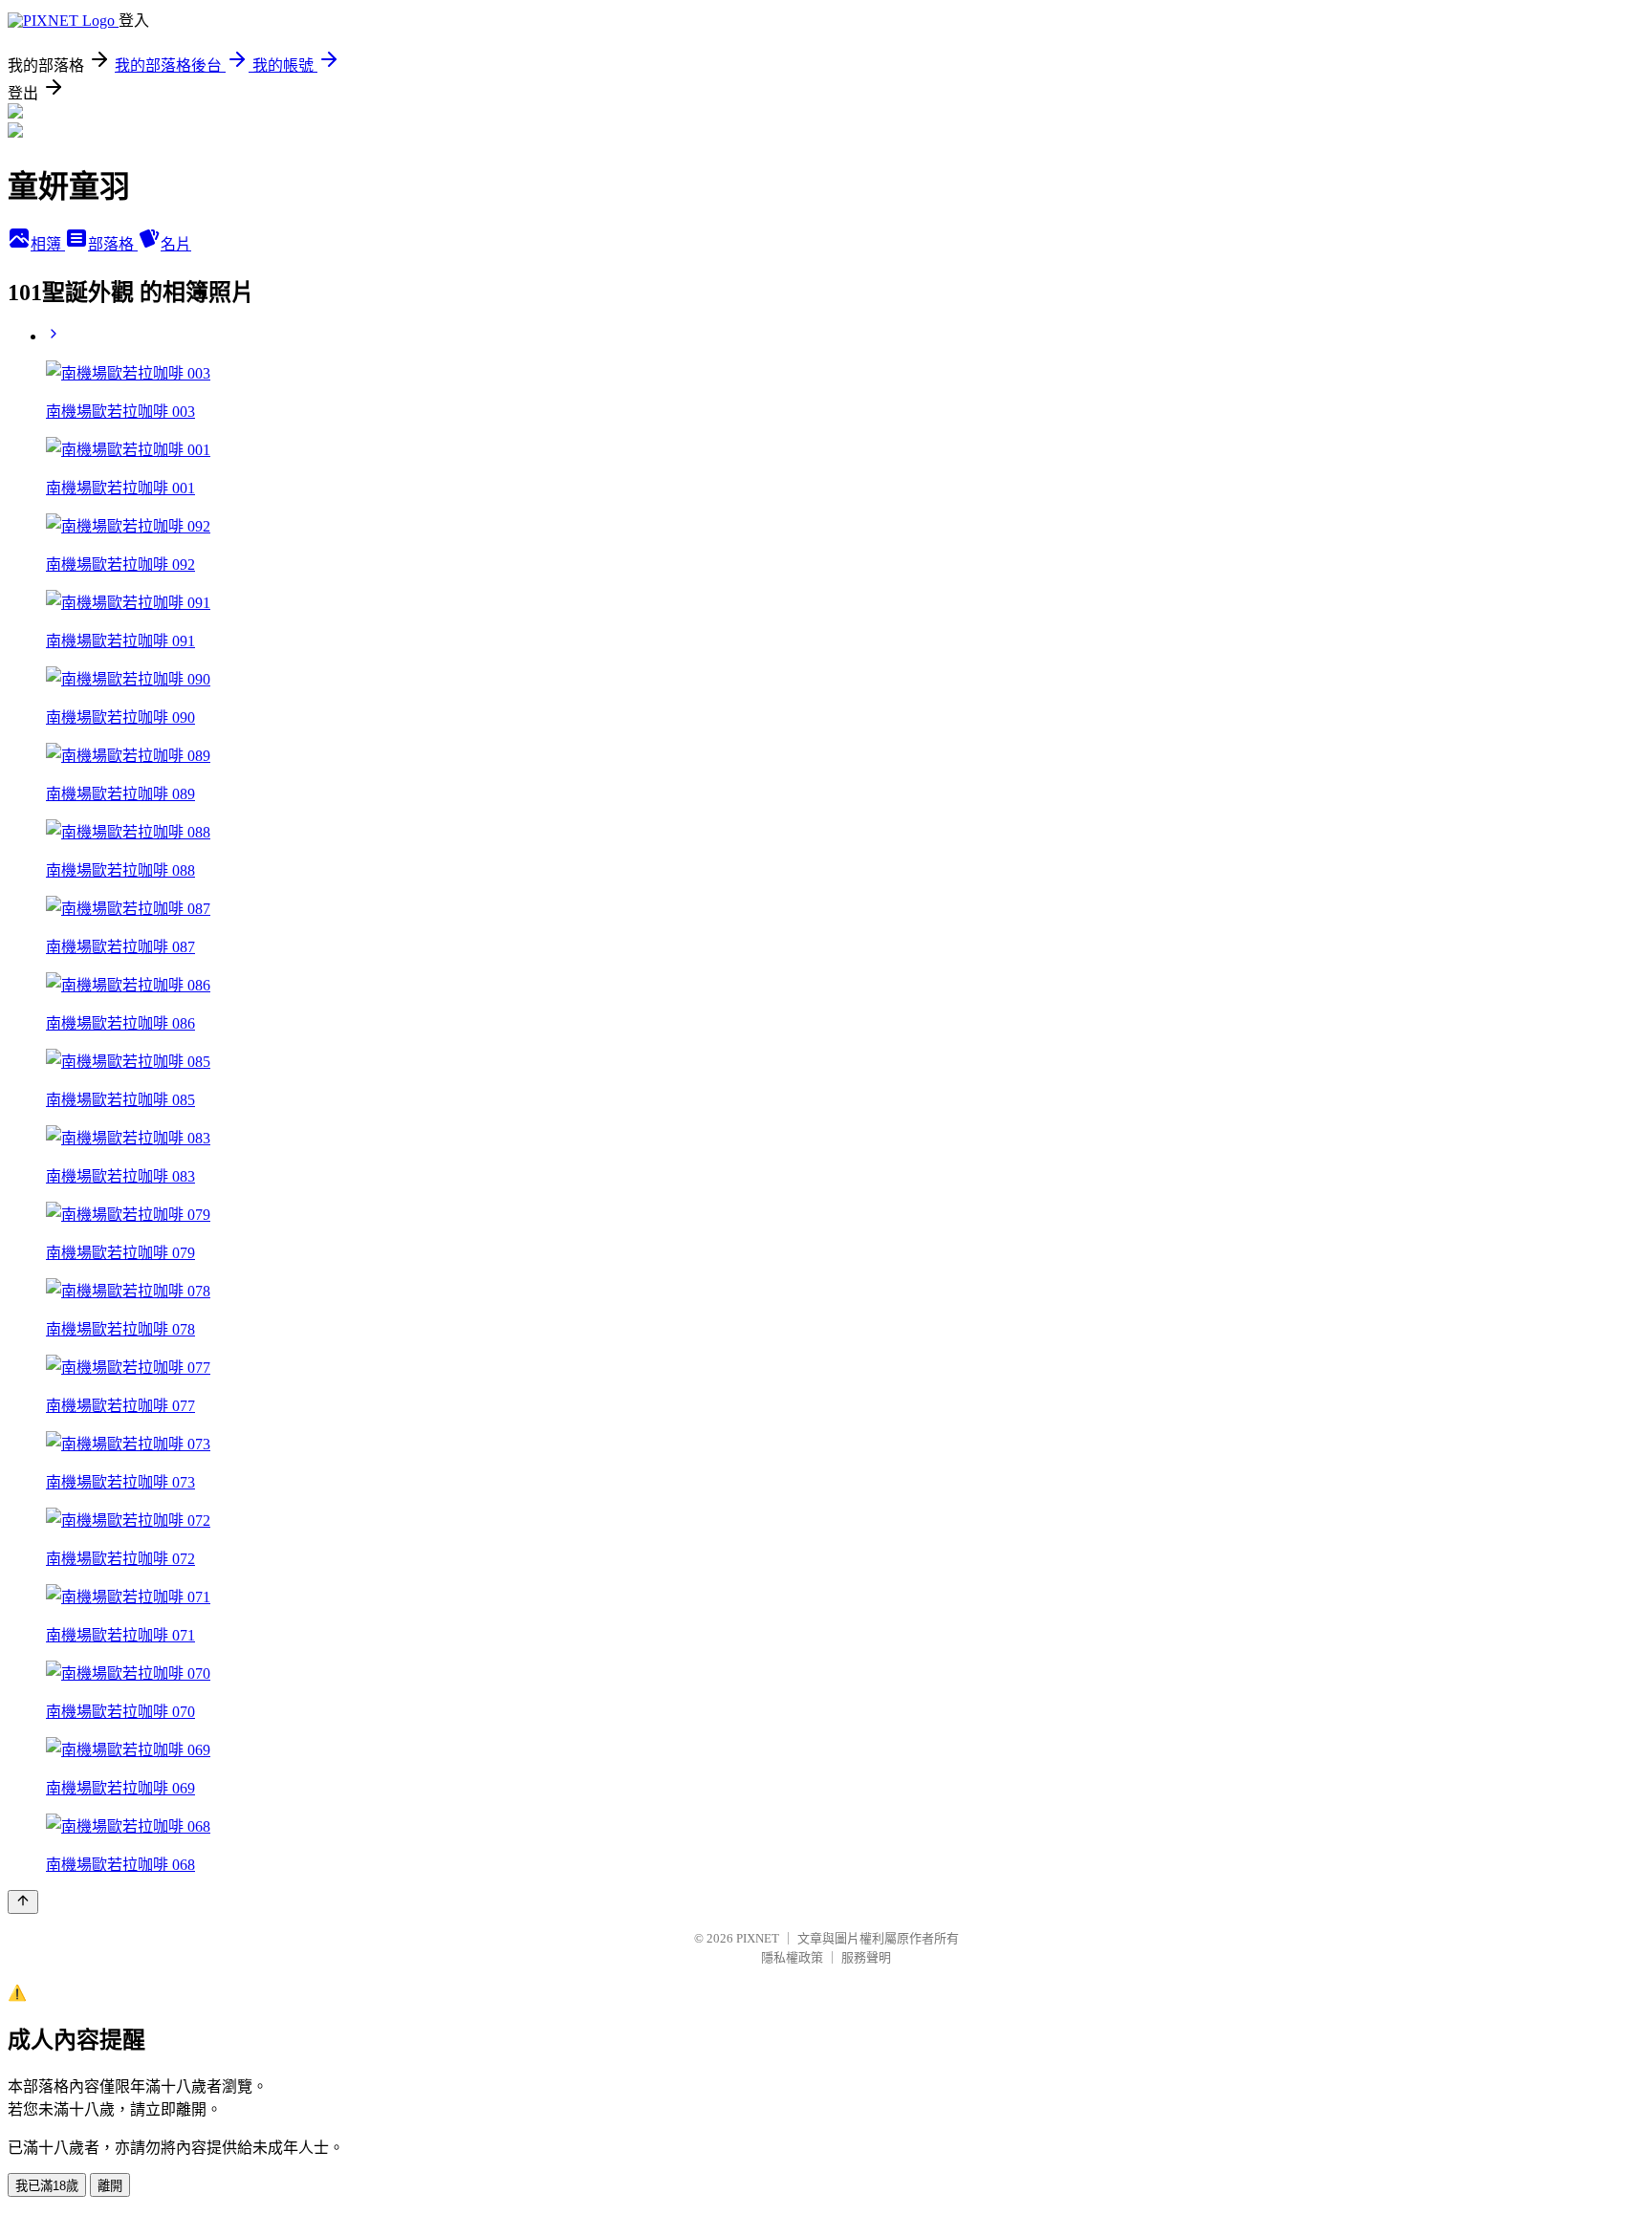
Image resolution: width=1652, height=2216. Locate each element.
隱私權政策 (792, 1957)
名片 (176, 244)
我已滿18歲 (47, 2186)
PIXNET (758, 1938)
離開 (110, 2186)
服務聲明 (866, 1957)
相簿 (48, 244)
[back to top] (23, 1902)
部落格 (113, 244)
